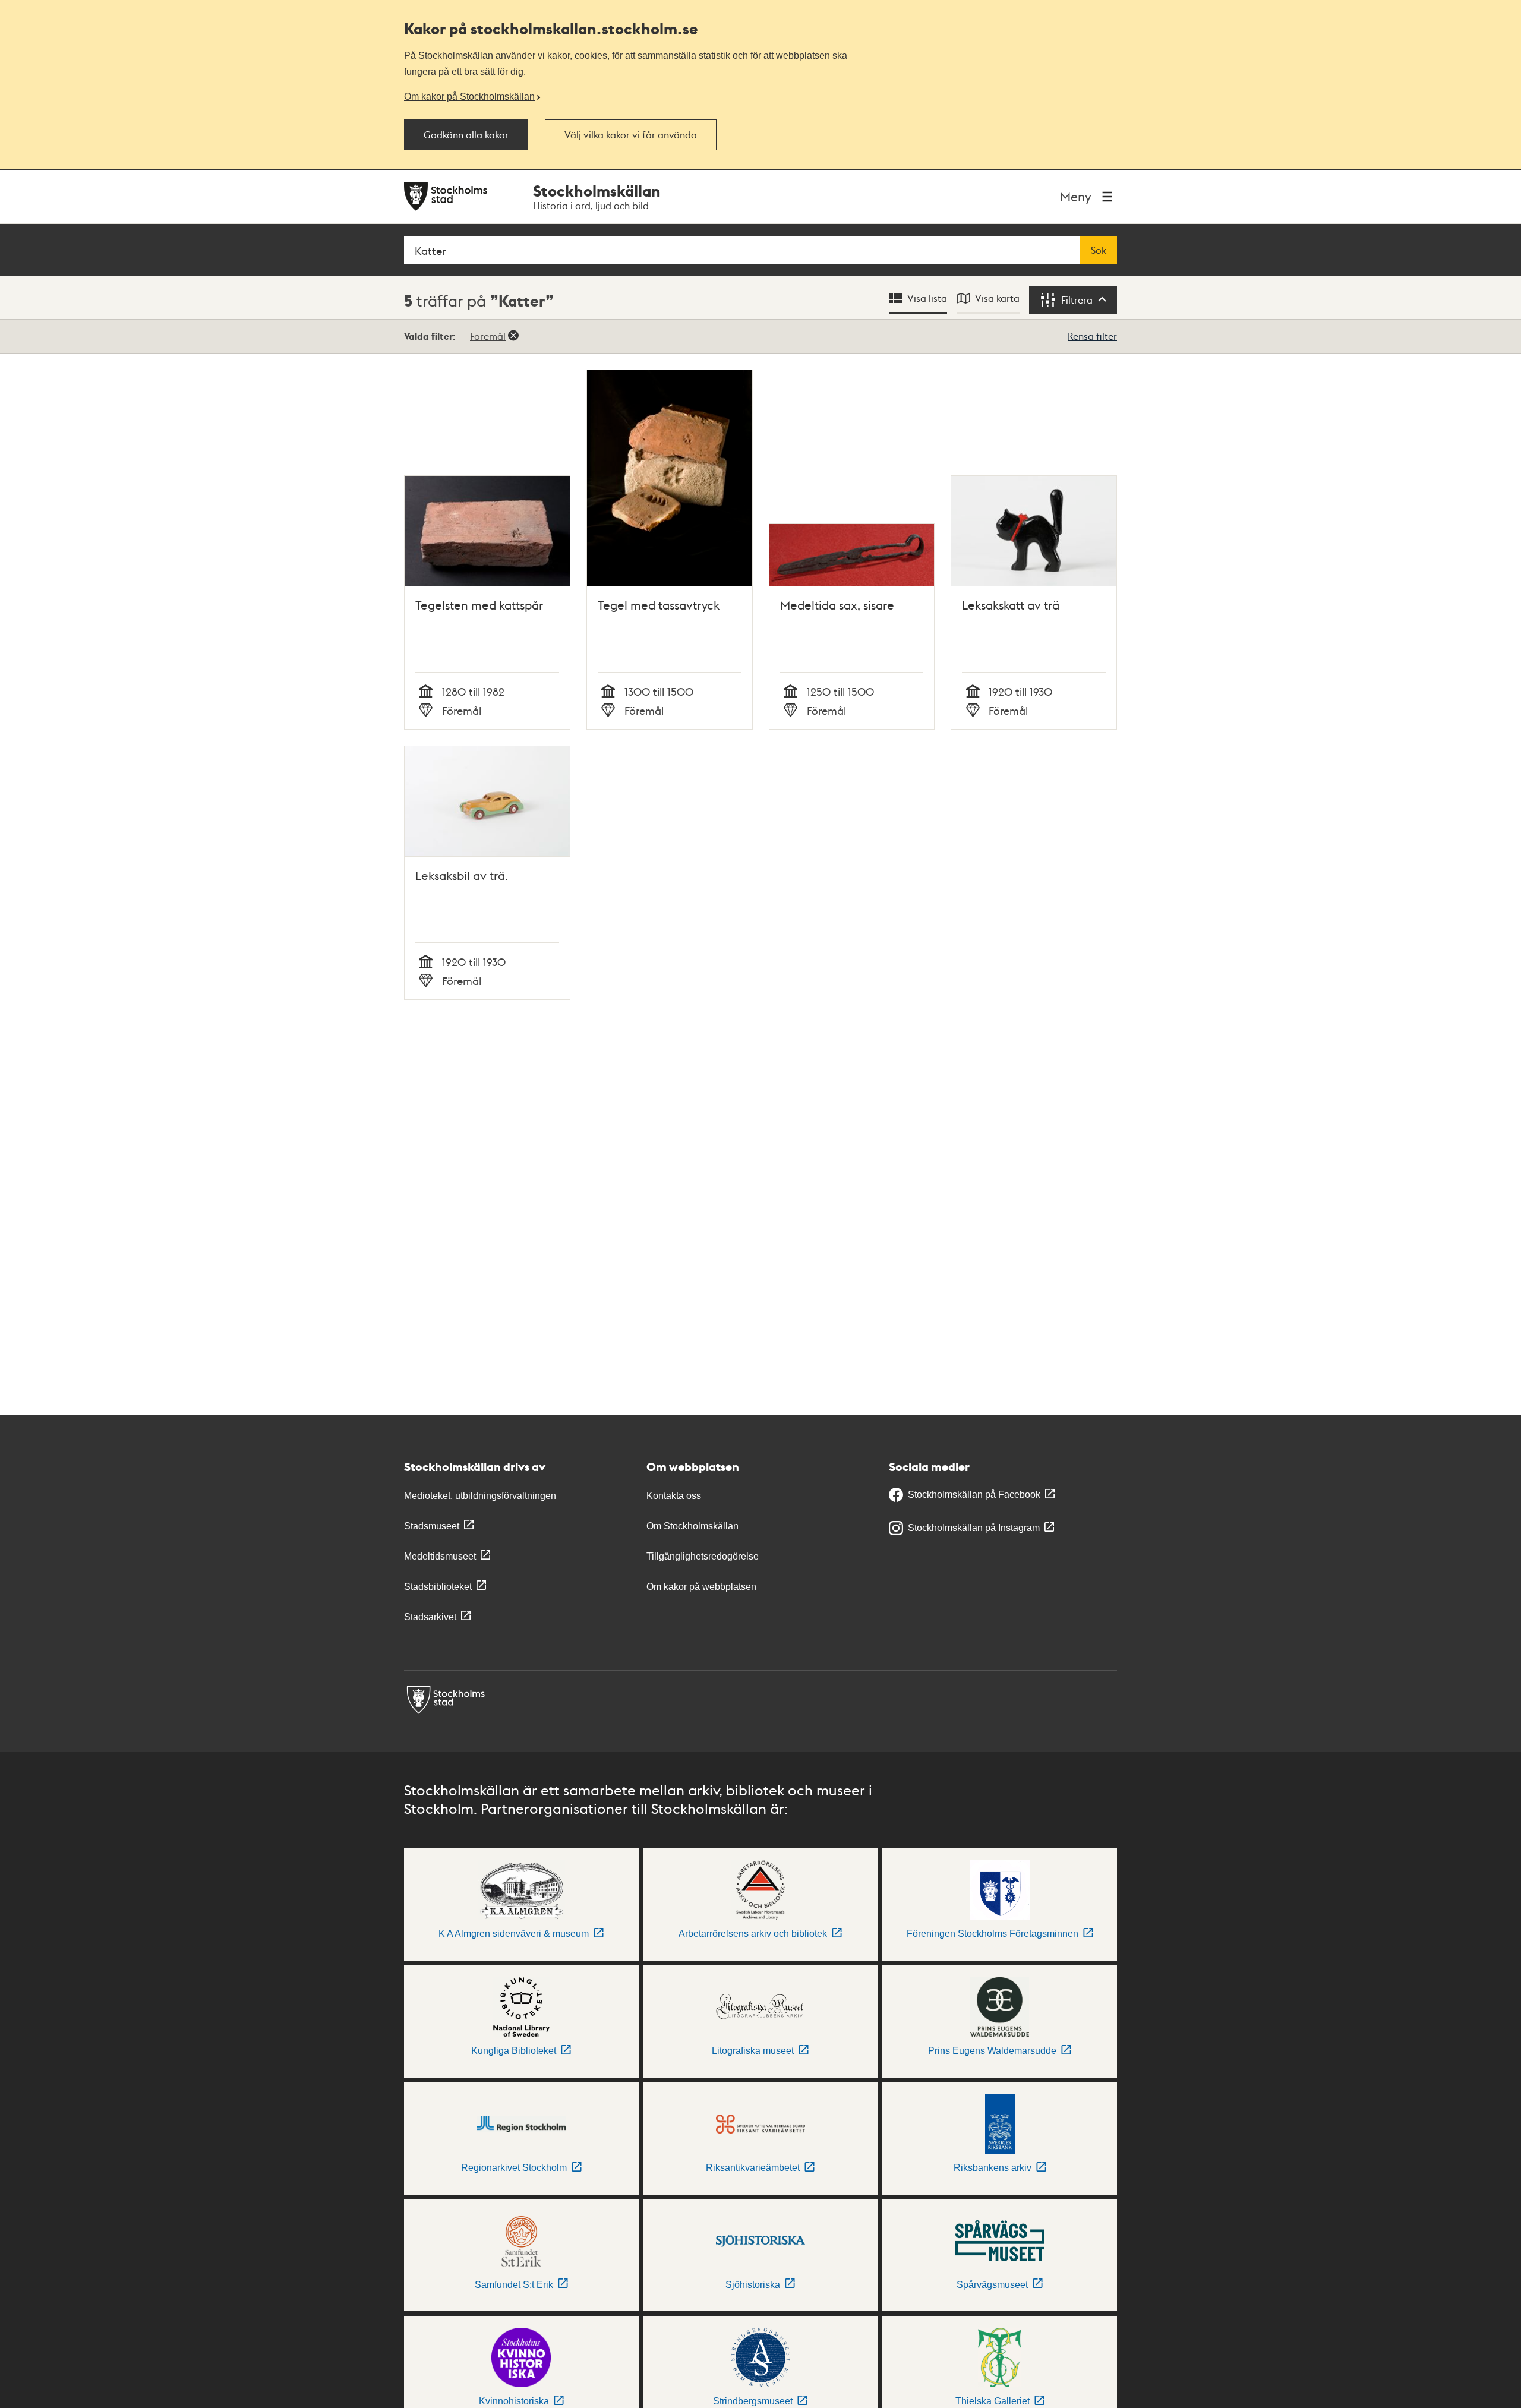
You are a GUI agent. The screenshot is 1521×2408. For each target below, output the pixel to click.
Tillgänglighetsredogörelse (703, 1556)
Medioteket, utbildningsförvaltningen (480, 1496)
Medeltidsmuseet (440, 1556)
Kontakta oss (674, 1496)
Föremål (488, 336)
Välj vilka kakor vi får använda (631, 135)
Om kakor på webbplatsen (701, 1587)
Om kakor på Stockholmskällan (469, 96)
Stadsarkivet (430, 1617)
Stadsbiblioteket (438, 1587)
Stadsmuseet (432, 1526)
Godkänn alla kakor (466, 135)
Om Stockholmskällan (692, 1526)
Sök (1099, 250)
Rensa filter (1092, 336)
